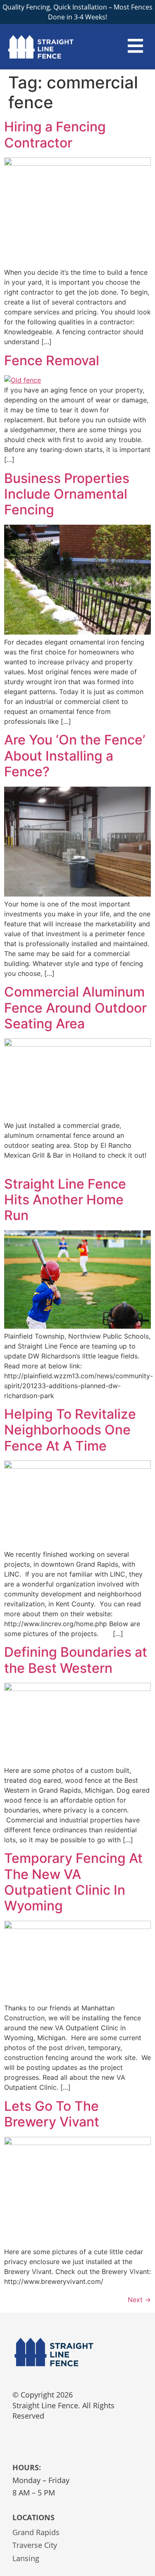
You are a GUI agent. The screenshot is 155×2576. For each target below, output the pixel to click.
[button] (136, 47)
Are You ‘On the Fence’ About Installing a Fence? (75, 756)
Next (139, 2300)
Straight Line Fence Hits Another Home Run (65, 1200)
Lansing (26, 2558)
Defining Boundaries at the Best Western (76, 1660)
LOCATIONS (33, 2517)
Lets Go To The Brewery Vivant (52, 2114)
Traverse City (35, 2545)
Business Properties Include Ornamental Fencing (67, 494)
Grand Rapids (36, 2532)
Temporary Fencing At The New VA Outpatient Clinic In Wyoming (73, 1882)
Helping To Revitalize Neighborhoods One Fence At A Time (70, 1430)
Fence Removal (52, 360)
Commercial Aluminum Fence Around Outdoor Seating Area (75, 1008)
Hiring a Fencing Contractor (55, 134)
